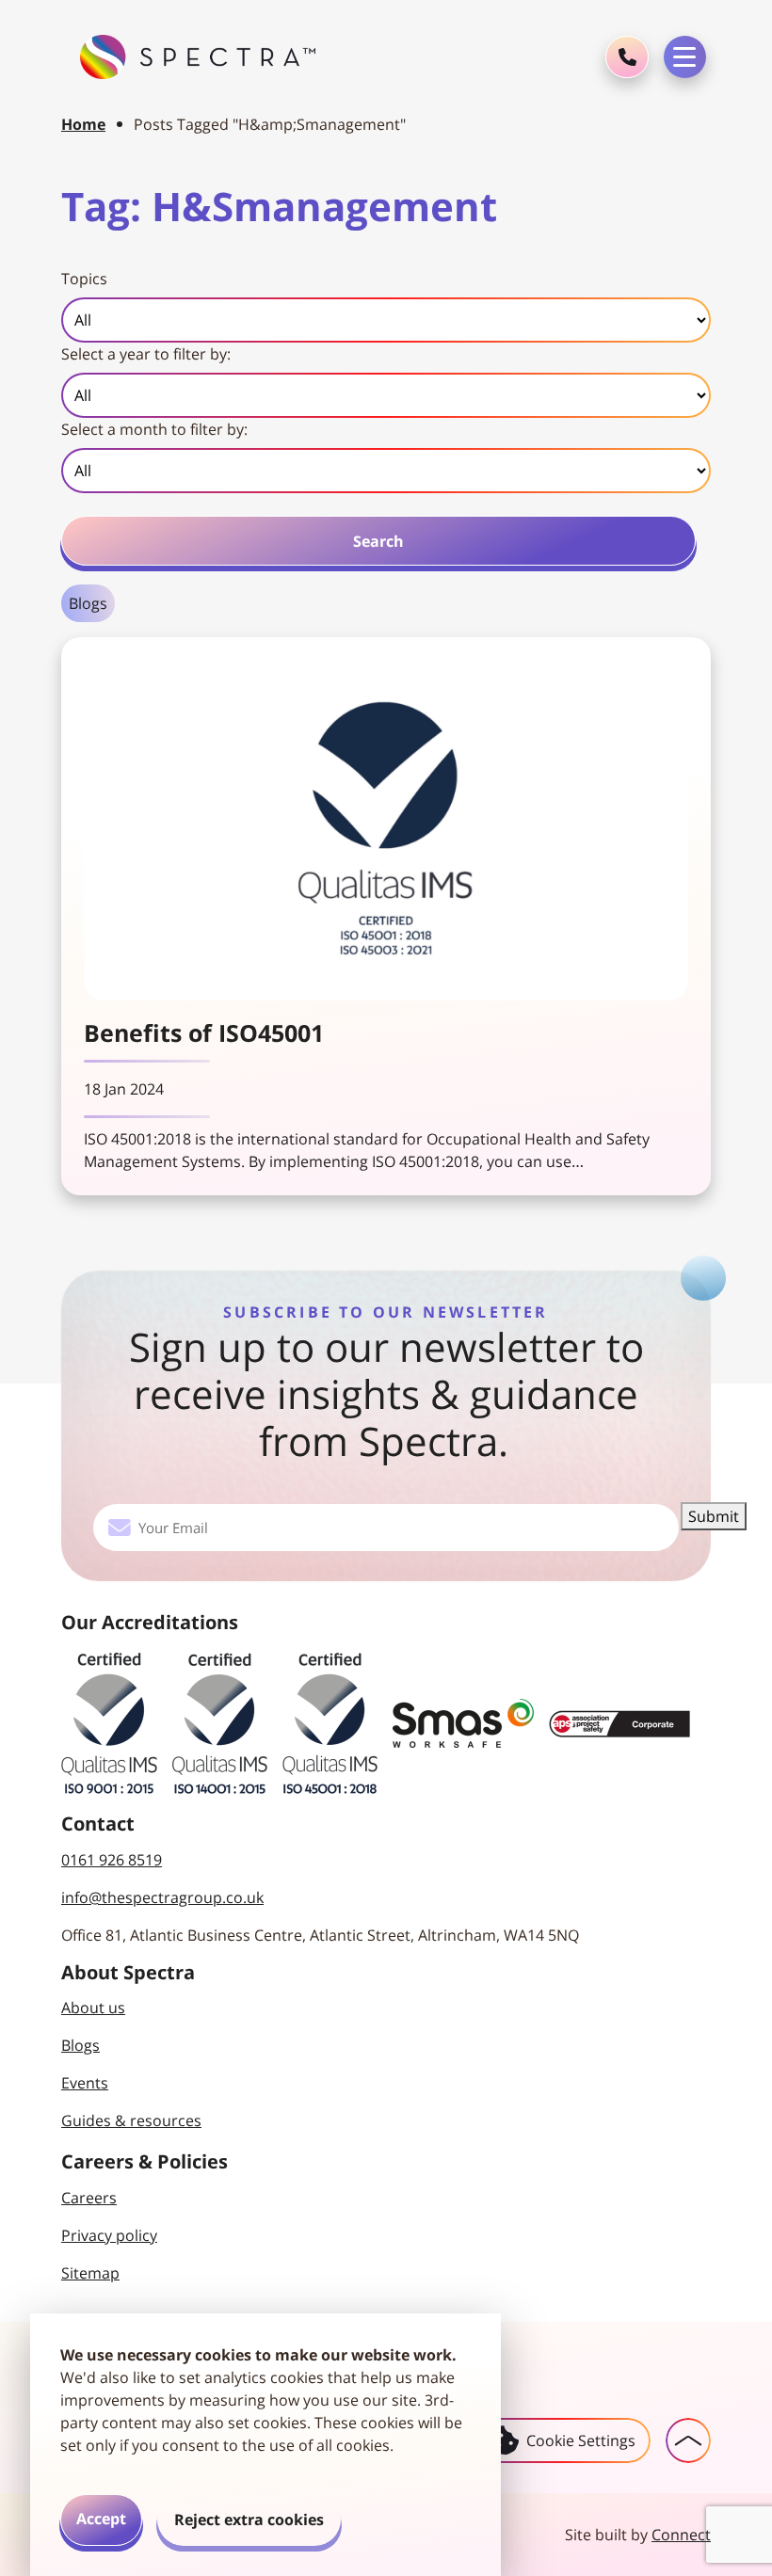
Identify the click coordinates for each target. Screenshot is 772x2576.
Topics (84, 279)
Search (378, 541)
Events (85, 2083)
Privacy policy (109, 2235)
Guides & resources (131, 2120)
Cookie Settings (581, 2440)
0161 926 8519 (112, 1860)
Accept (101, 2519)
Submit (714, 1516)
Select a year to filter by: (146, 354)
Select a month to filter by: (154, 429)
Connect (681, 2535)
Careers (89, 2198)
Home (83, 124)
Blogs (88, 603)
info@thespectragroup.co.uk (162, 1897)
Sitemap (90, 2273)
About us (93, 2008)
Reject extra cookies (249, 2520)
